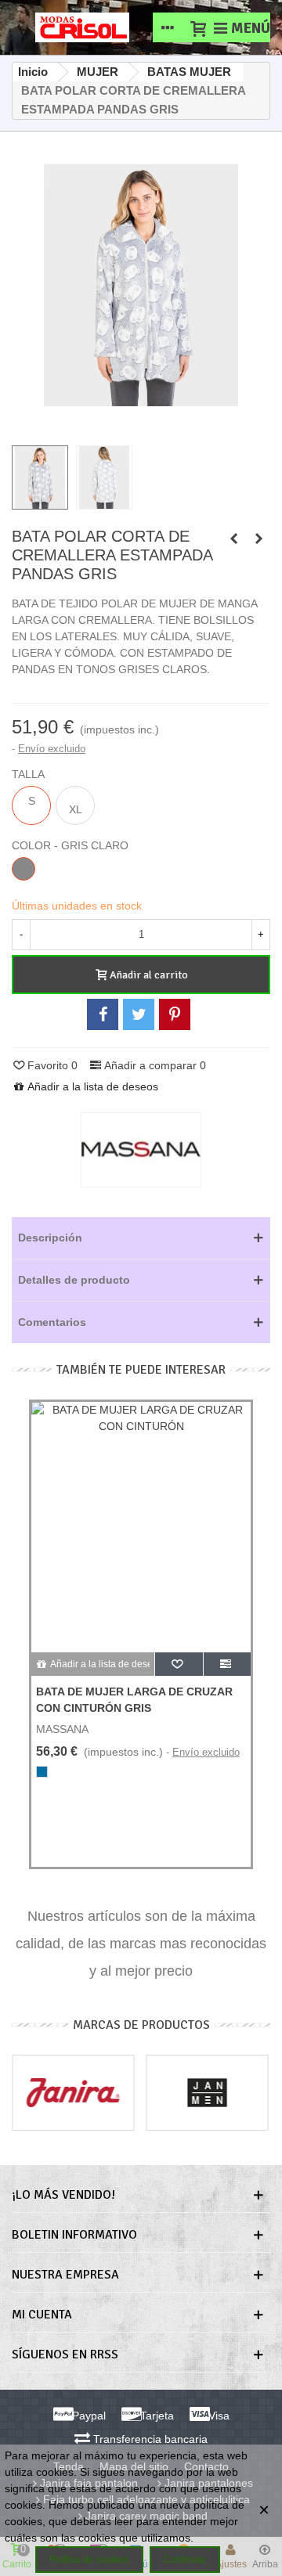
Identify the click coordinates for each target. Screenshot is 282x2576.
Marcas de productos (141, 2025)
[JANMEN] (208, 2093)
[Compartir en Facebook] (103, 1014)
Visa (217, 2416)
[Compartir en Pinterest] (175, 1014)
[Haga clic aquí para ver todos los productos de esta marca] (141, 1150)
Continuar (185, 2560)
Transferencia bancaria (149, 2439)
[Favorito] (179, 1664)
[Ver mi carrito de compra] (197, 27)
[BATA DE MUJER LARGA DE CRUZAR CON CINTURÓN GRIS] (233, 539)
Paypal (87, 2416)
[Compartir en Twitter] (139, 1014)
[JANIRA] (73, 2093)
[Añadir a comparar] (227, 1664)
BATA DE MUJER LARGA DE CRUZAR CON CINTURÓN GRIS (134, 1700)
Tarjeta (155, 2416)
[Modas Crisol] (82, 27)
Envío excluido (52, 749)
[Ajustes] (168, 27)
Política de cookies (89, 2560)
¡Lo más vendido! (63, 2195)
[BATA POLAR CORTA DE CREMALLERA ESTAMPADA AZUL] (258, 539)
